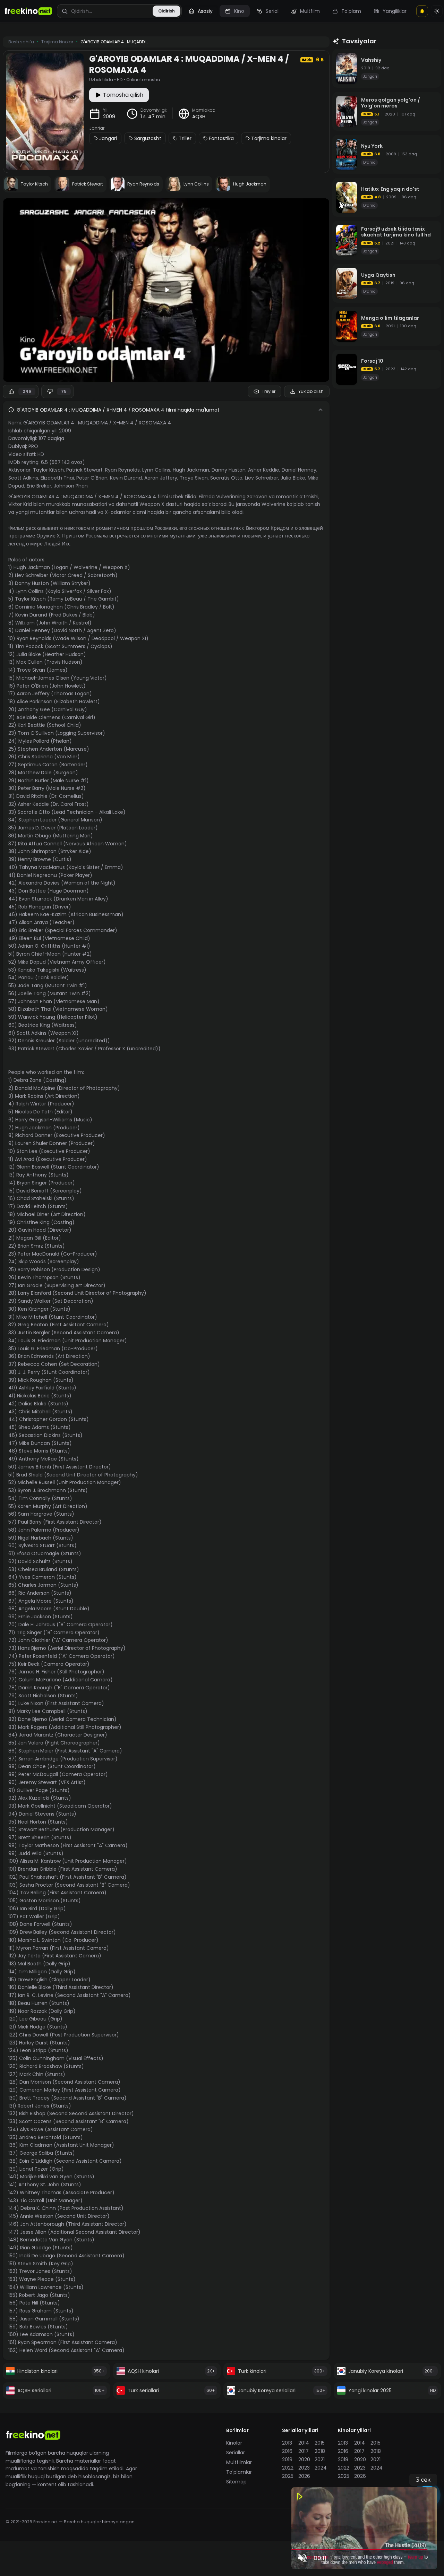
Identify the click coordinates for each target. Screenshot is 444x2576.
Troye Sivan (194, 478)
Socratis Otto (226, 478)
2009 (109, 117)
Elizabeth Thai (57, 478)
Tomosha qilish (123, 95)
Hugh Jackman (191, 470)
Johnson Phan (71, 486)
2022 (288, 2468)
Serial (272, 11)
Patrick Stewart (84, 470)
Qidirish (166, 11)
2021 (320, 2459)
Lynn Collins (156, 470)
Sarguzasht (148, 138)
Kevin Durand (126, 478)
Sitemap (236, 2482)
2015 (320, 2443)
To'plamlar (239, 2472)
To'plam (351, 11)
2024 (321, 2468)
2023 (304, 2468)
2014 (304, 2443)
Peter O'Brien (92, 478)
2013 (287, 2443)
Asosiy (205, 11)
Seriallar (236, 2453)
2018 (320, 2451)
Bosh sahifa (21, 42)
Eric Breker (39, 486)
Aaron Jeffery (161, 478)
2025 (288, 2476)
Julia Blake (293, 478)
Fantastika (221, 138)
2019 (287, 2459)
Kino (239, 11)
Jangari (108, 138)
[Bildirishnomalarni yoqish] (422, 11)
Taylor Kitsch (48, 470)
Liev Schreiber (262, 478)
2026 (304, 2476)
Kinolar (234, 2443)
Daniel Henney (299, 470)
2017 (304, 2451)
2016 (287, 2451)
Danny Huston (229, 470)
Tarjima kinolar (269, 138)
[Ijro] (166, 290)
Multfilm (310, 11)
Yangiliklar (395, 11)
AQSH (199, 117)
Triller (185, 138)
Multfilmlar (239, 2462)
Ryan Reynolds (122, 470)
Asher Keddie (264, 470)
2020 (304, 2459)
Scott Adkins (23, 478)
